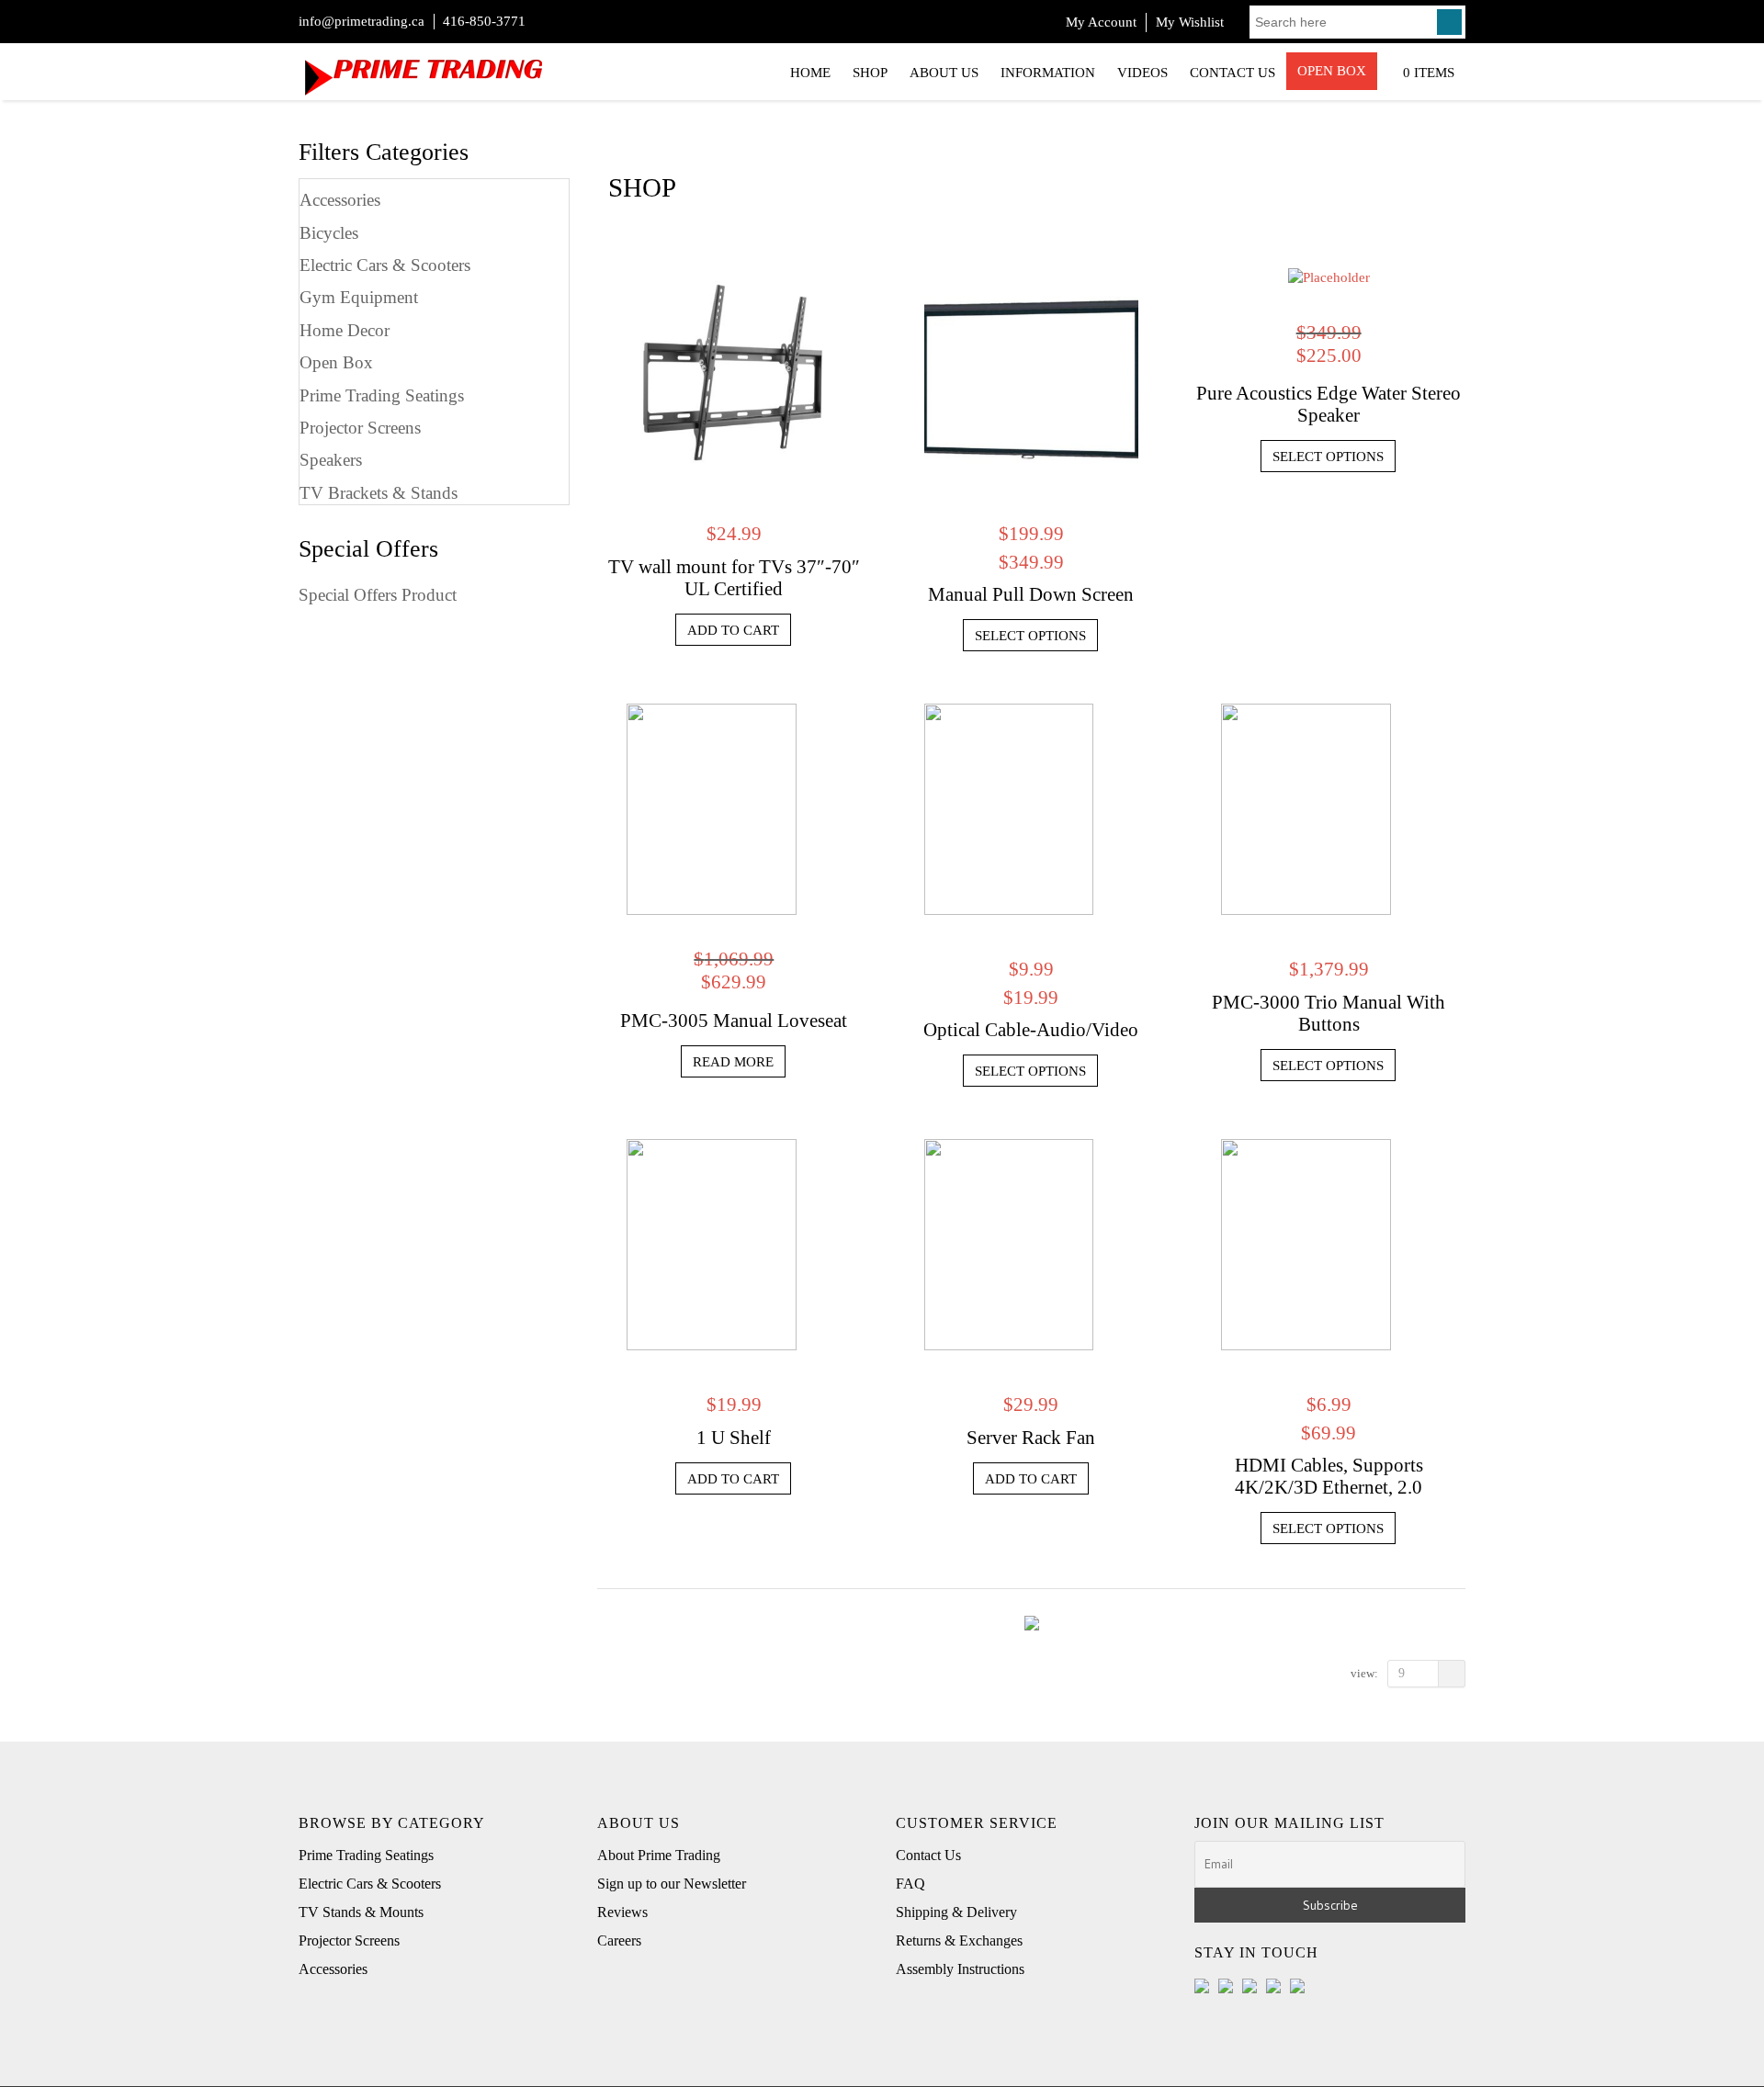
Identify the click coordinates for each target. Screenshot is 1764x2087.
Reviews (622, 1912)
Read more (733, 1062)
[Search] (1449, 22)
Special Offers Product (378, 595)
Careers (619, 1940)
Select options (1030, 636)
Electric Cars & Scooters (385, 265)
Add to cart (733, 630)
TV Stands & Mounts (361, 1912)
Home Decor (345, 330)
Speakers (331, 460)
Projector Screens (360, 428)
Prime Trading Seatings (382, 395)
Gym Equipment (359, 297)
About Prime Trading (659, 1855)
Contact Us (1233, 73)
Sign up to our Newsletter (672, 1884)
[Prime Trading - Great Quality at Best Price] (423, 69)
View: (1364, 1673)
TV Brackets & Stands (379, 493)
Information (1048, 73)
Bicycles (329, 233)
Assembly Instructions (960, 1969)
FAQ (910, 1884)
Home (810, 73)
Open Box (1332, 71)
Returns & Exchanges (959, 1940)
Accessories (340, 200)
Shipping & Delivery (956, 1912)
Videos (1142, 73)
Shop (870, 73)
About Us (944, 73)
